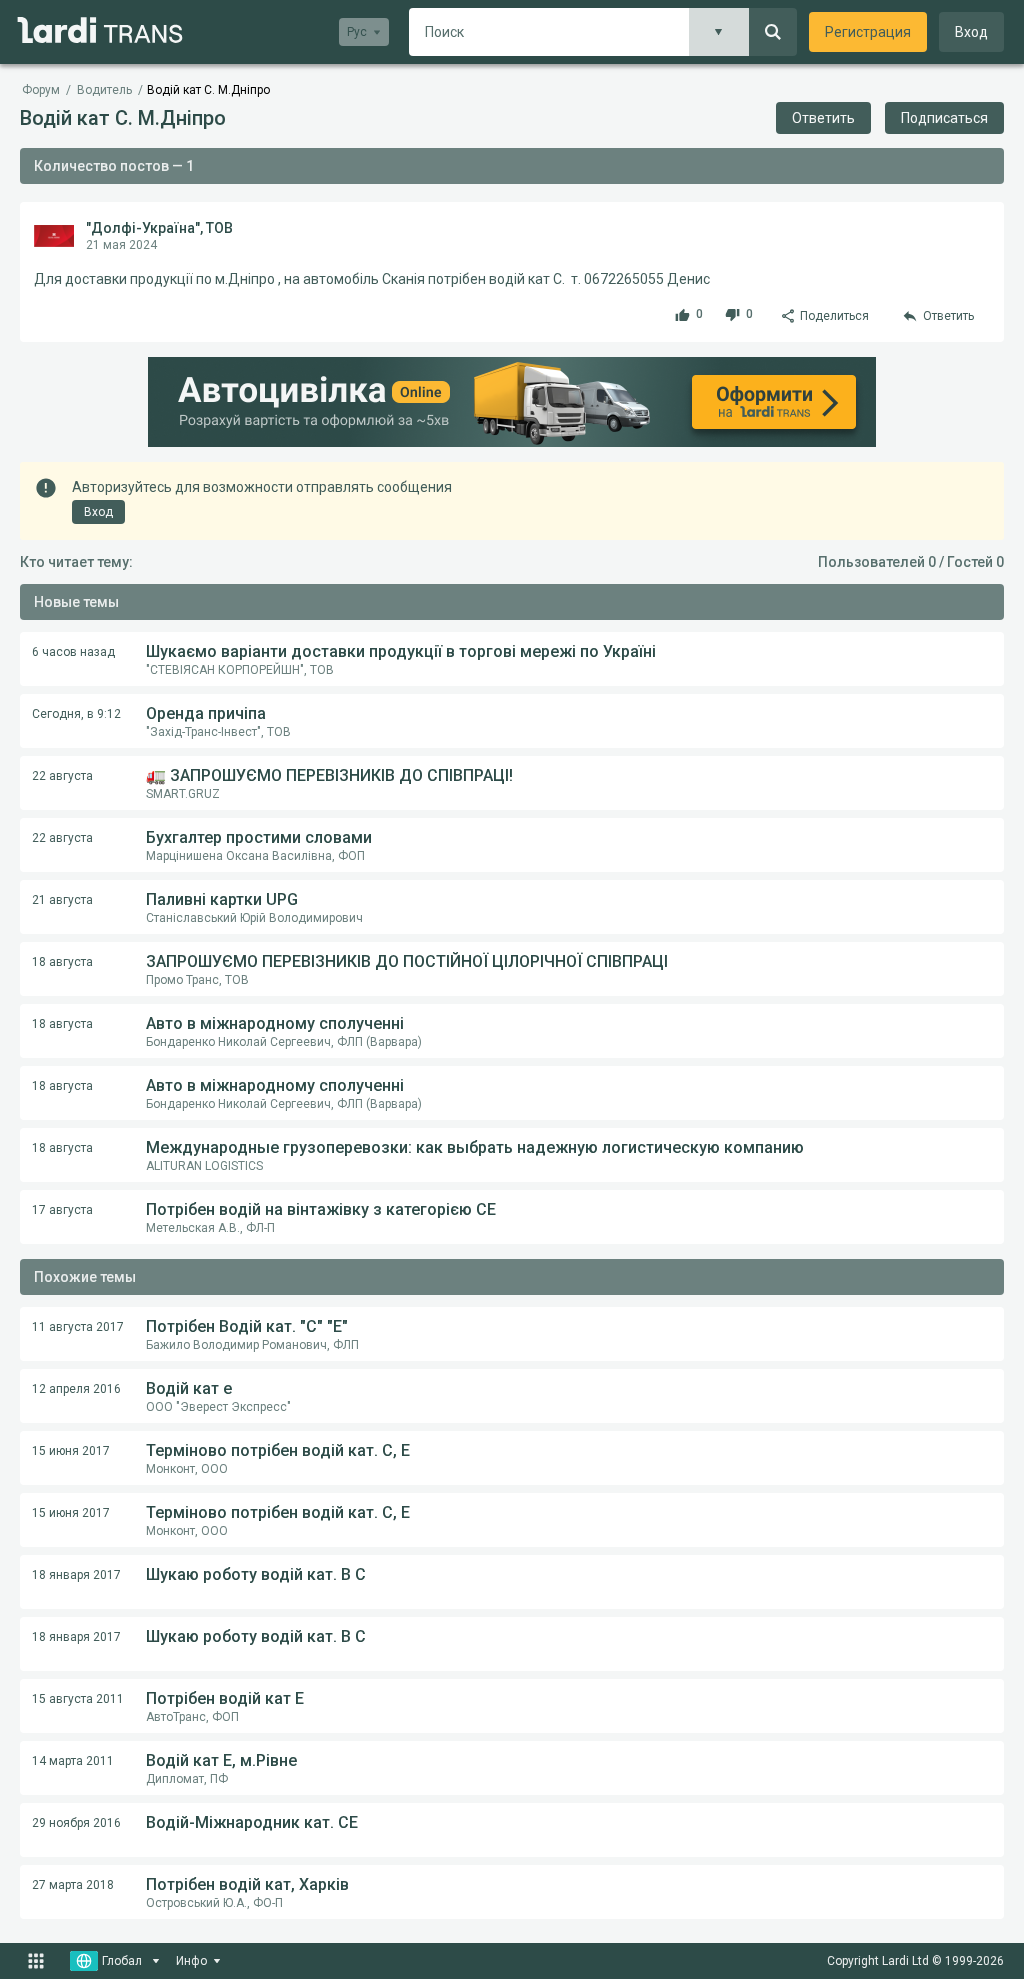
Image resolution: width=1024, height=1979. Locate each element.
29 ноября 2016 (76, 1823)
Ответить (823, 118)
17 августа (62, 1210)
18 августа (62, 962)
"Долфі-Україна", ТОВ (159, 228)
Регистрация (868, 32)
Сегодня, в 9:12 (76, 714)
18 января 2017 (76, 1575)
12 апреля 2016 (76, 1389)
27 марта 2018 (73, 1885)
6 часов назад (73, 652)
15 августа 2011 (78, 1699)
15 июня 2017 (71, 1451)
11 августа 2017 (78, 1327)
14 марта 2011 (73, 1761)
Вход (971, 32)
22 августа (62, 776)
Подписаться (944, 118)
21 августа (62, 900)
